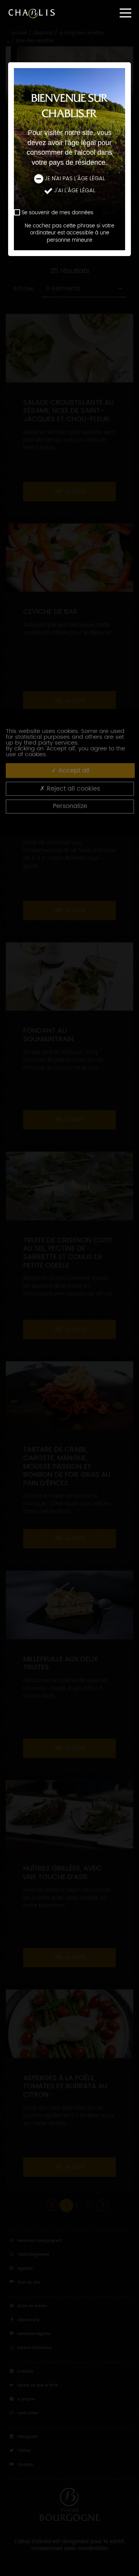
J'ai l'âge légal (75, 191)
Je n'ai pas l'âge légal (75, 179)
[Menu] (125, 13)
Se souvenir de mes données (58, 213)
